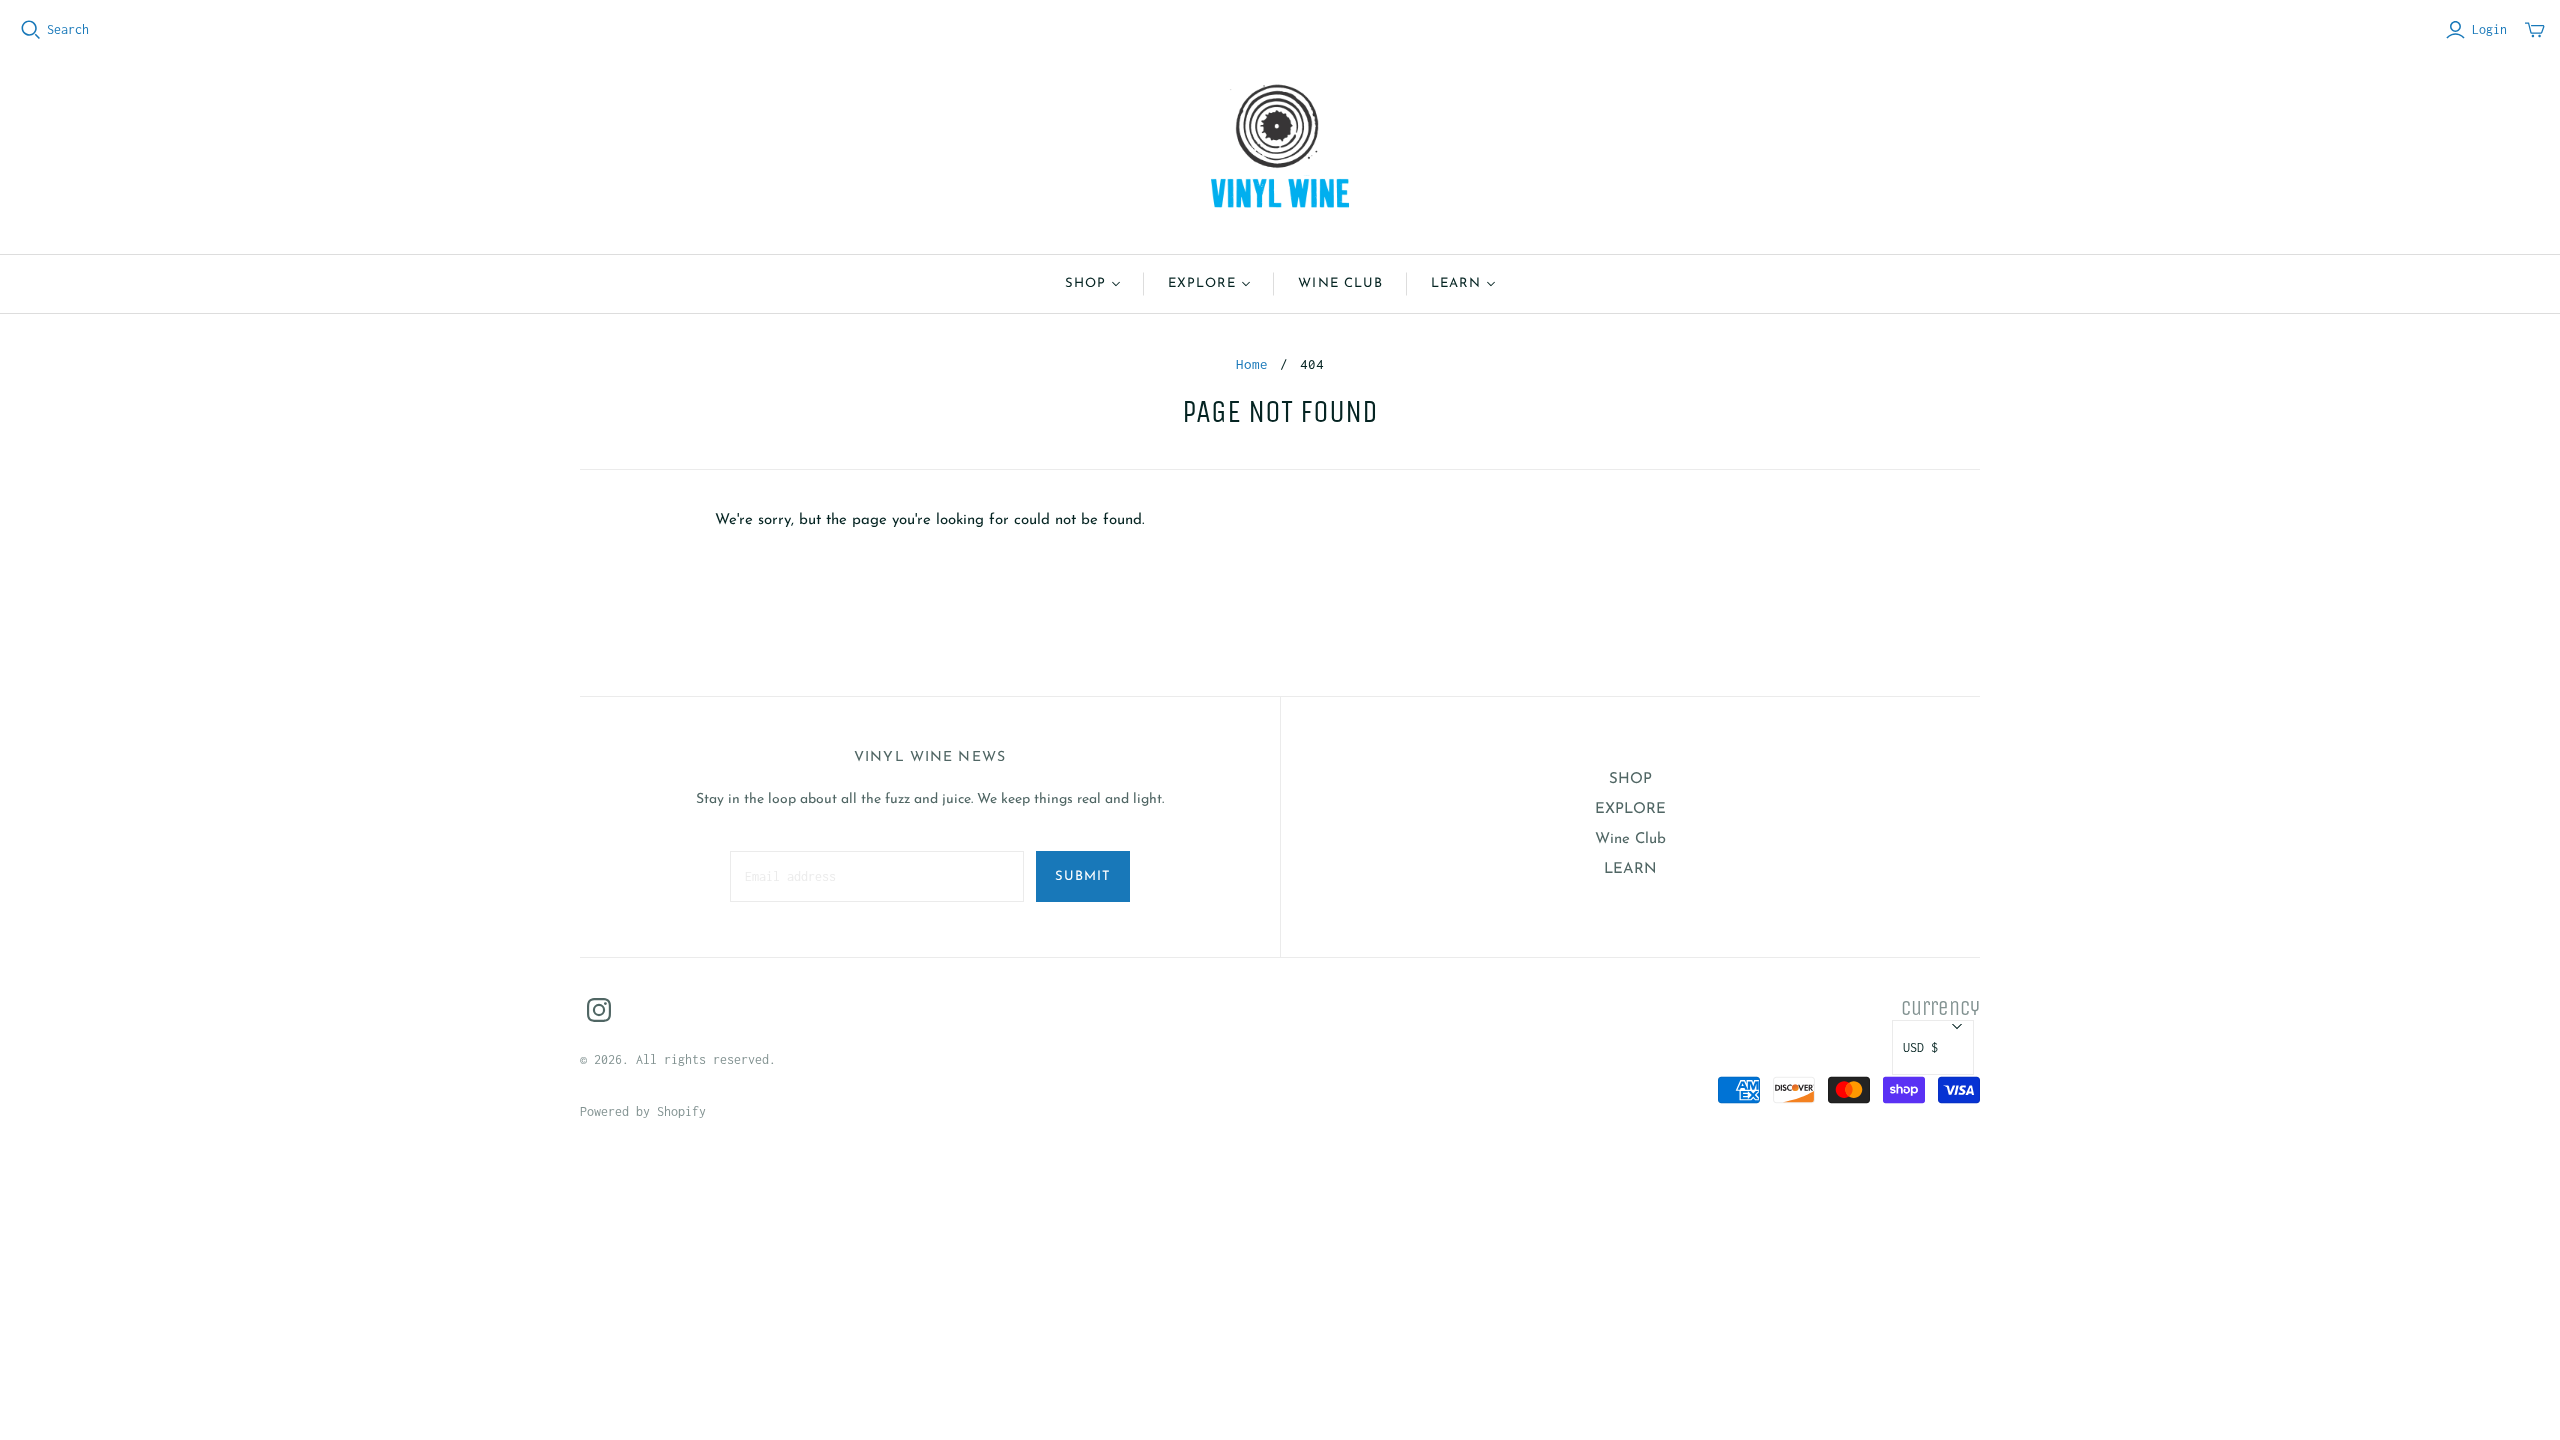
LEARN (1456, 283)
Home (1252, 364)
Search (68, 29)
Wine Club (1340, 283)
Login (2489, 29)
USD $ (1920, 1047)
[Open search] (31, 30)
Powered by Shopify (643, 1111)
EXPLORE (1202, 283)
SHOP (1085, 283)
